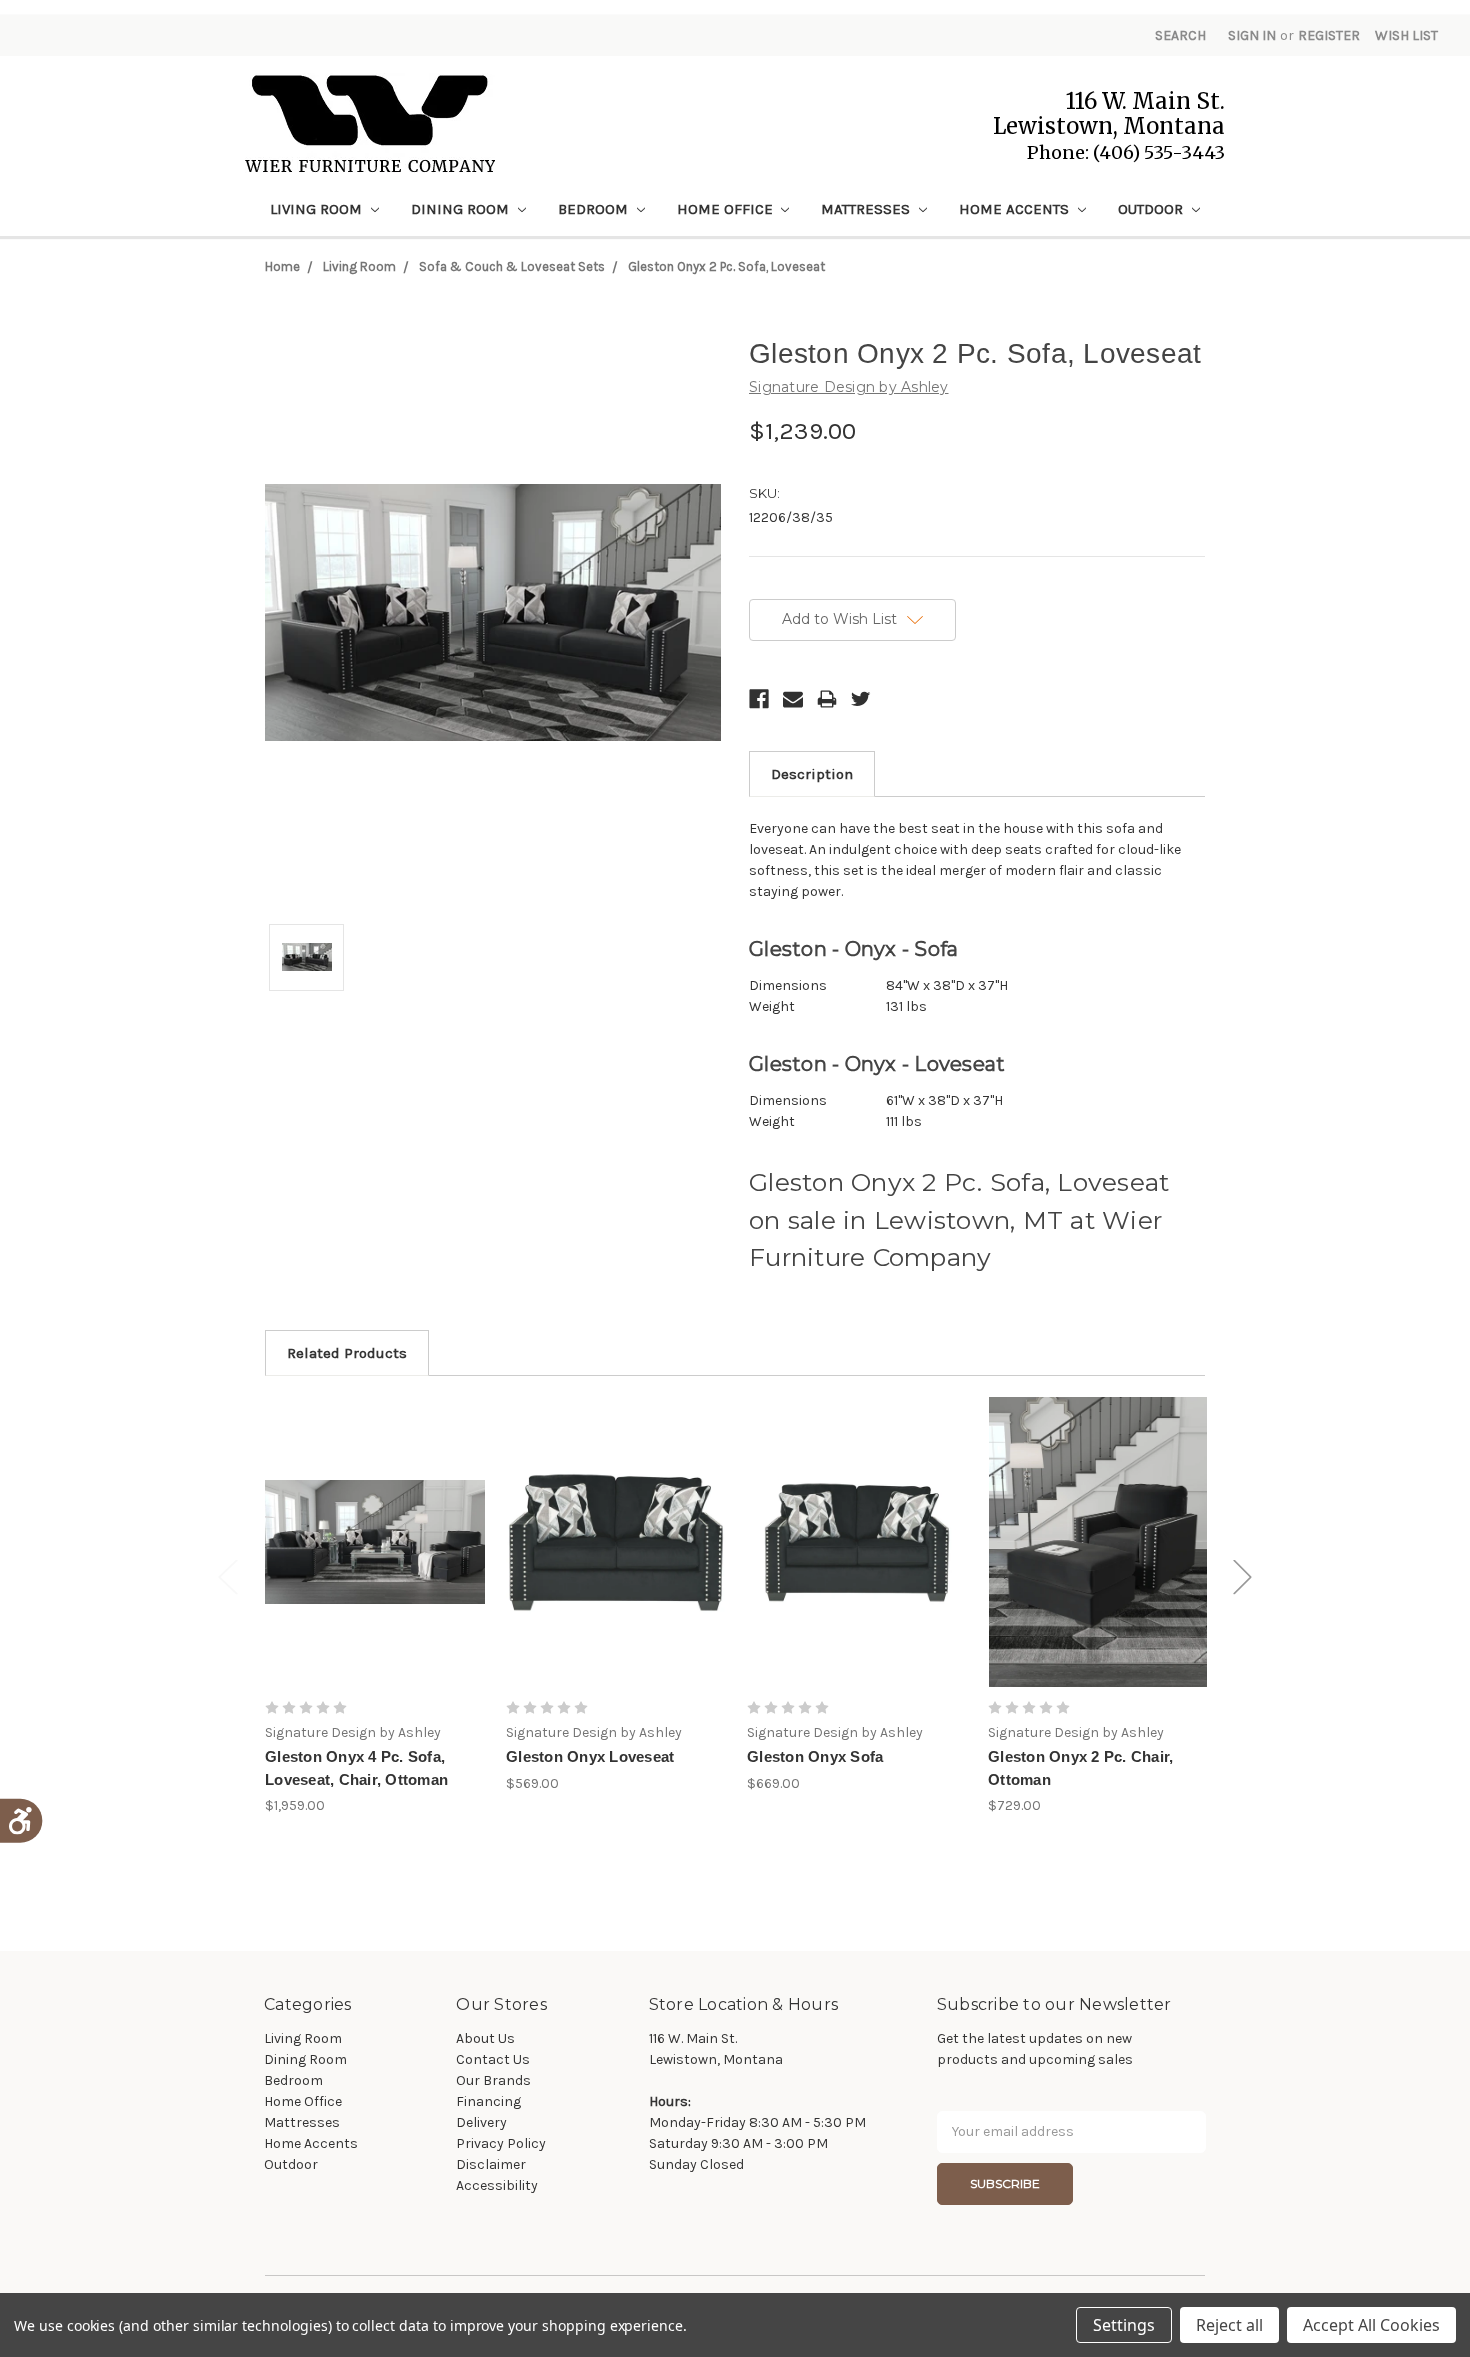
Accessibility (497, 2185)
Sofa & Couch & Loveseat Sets (512, 266)
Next (1243, 1576)
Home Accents (1016, 209)
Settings (1124, 2325)
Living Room (318, 209)
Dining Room (462, 209)
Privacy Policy (501, 2143)
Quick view (375, 1542)
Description (812, 774)
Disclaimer (491, 2164)
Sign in (1252, 35)
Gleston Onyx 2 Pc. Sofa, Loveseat (726, 266)
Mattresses (867, 209)
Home (282, 266)
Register (1329, 35)
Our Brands (493, 2080)
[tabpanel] (375, 1606)
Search (1180, 35)
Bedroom (595, 209)
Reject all (1229, 2325)
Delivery (481, 2122)
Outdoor (1152, 209)
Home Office (727, 209)
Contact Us (493, 2059)
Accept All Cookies (1371, 2325)
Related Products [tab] (347, 1353)
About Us (485, 2038)
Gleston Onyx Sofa (815, 1756)
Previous (228, 1576)
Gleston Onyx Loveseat (590, 1756)
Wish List (1406, 35)
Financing (488, 2101)
